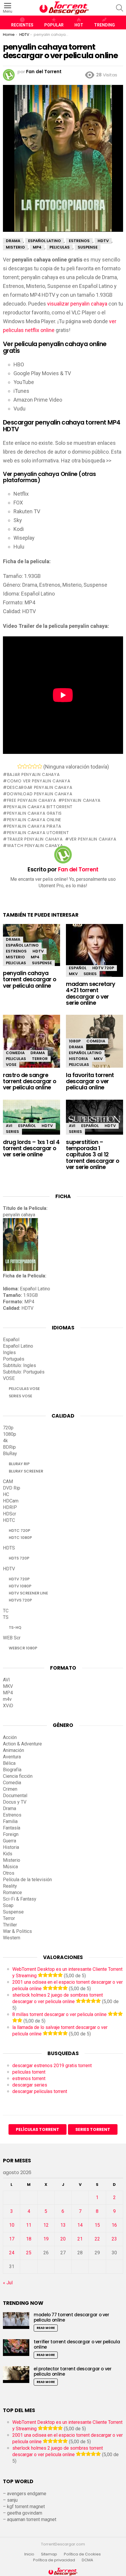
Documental (15, 1796)
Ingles (9, 1352)
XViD (8, 1706)
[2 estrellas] (25, 766)
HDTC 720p (19, 1531)
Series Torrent (93, 2129)
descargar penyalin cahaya (40, 787)
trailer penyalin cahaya (35, 839)
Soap (8, 1905)
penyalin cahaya (81, 800)
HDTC (9, 1520)
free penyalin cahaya (31, 800)
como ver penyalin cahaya (39, 781)
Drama (13, 939)
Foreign (11, 1834)
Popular (54, 25)
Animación (13, 1750)
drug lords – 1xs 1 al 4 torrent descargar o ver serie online (31, 1148)
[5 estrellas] (40, 766)
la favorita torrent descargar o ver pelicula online (90, 1081)
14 (80, 2225)
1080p (75, 1041)
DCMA (87, 2560)
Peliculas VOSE (24, 1389)
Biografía (12, 1770)
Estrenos (16, 951)
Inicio (29, 2554)
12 (46, 2225)
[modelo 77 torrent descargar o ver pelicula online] (16, 2321)
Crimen (10, 1789)
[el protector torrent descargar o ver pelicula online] (16, 2375)
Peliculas (16, 963)
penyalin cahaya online (34, 820)
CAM (8, 1481)
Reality (10, 1886)
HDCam (11, 1501)
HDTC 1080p (20, 1538)
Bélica (9, 1763)
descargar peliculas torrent (40, 2091)
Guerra (10, 1841)
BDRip (9, 1447)
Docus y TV (15, 1802)
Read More (46, 2328)
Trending (104, 25)
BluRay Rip (19, 1464)
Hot (79, 25)
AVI (9, 1126)
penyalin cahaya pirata (34, 826)
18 (29, 2239)
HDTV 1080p (20, 1586)
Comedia (15, 1053)
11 (29, 2225)
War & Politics (17, 1931)
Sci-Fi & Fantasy (20, 1899)
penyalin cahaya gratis (34, 813)
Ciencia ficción (18, 1776)
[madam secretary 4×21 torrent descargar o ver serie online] (94, 956)
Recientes (22, 25)
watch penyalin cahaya (35, 846)
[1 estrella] (20, 766)
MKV (73, 974)
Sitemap (49, 2554)
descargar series (30, 2085)
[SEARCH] (120, 8)
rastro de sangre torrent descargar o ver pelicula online (30, 1081)
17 (12, 2239)
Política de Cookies (83, 2554)
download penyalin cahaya (40, 794)
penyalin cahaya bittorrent (40, 807)
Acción (10, 1737)
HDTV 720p (103, 968)
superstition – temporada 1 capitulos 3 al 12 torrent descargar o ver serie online (93, 1155)
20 (63, 2239)
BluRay (10, 1454)
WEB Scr (12, 1638)
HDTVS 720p (20, 1600)
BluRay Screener (26, 1471)
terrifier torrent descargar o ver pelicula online (77, 2344)
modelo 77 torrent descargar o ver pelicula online (71, 2317)
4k (5, 1441)
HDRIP (10, 1507)
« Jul (8, 2283)
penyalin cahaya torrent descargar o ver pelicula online (30, 980)
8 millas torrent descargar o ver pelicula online (59, 2014)
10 (12, 2225)
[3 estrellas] (30, 766)
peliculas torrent (29, 2072)
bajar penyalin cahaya (33, 774)
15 (97, 2225)
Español (78, 968)
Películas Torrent (38, 2129)
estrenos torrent (29, 2078)
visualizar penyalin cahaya (77, 304)
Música (10, 1867)
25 (29, 2253)
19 (46, 2239)
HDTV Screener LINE (28, 1593)
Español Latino (22, 945)
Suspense (42, 963)
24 (12, 2253)
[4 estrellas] (35, 766)
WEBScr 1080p (23, 1648)
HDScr (10, 1514)
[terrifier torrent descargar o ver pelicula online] (16, 2348)
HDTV (38, 951)
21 (80, 2239)
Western (12, 1938)
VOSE (11, 1065)
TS (6, 1617)
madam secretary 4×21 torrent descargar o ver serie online (91, 993)
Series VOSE (21, 1396)
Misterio (15, 957)
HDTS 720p (19, 1558)
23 (114, 2239)
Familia (10, 1821)
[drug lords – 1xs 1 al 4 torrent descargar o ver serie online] (31, 1117)
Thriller (10, 1925)
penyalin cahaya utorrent (38, 833)
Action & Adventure (22, 1744)
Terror (40, 1059)
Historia (78, 1059)
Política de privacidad (54, 2560)
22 (97, 2239)
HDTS (9, 1548)
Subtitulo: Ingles (19, 1365)
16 (114, 2225)
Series (90, 974)
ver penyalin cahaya (93, 839)
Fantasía (12, 1828)
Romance (12, 1892)
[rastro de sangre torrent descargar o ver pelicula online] (31, 1046)
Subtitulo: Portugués (24, 1372)
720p (8, 1428)
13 (63, 2225)
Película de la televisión (27, 1880)
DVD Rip (12, 1488)
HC (6, 1494)
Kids (8, 1854)
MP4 (35, 957)
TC (6, 1611)
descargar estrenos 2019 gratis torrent (52, 2066)
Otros (9, 1873)
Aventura (12, 1757)
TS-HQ (15, 1627)
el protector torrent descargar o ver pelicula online (73, 2371)
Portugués (14, 1359)
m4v (7, 1699)
